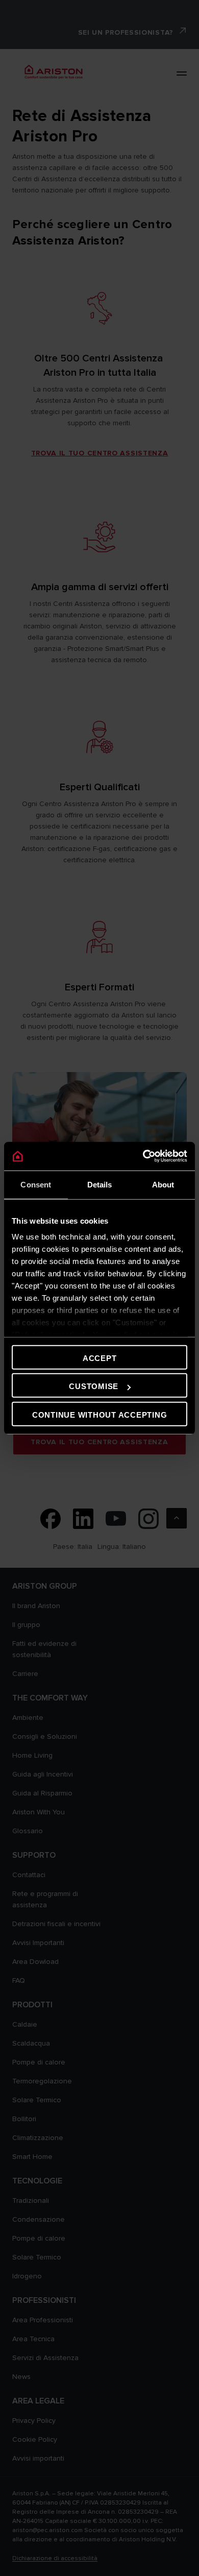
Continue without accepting (100, 1414)
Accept (100, 1358)
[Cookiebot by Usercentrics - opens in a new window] (143, 1156)
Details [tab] (100, 1184)
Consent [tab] (36, 1184)
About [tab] (163, 1184)
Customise (94, 1386)
